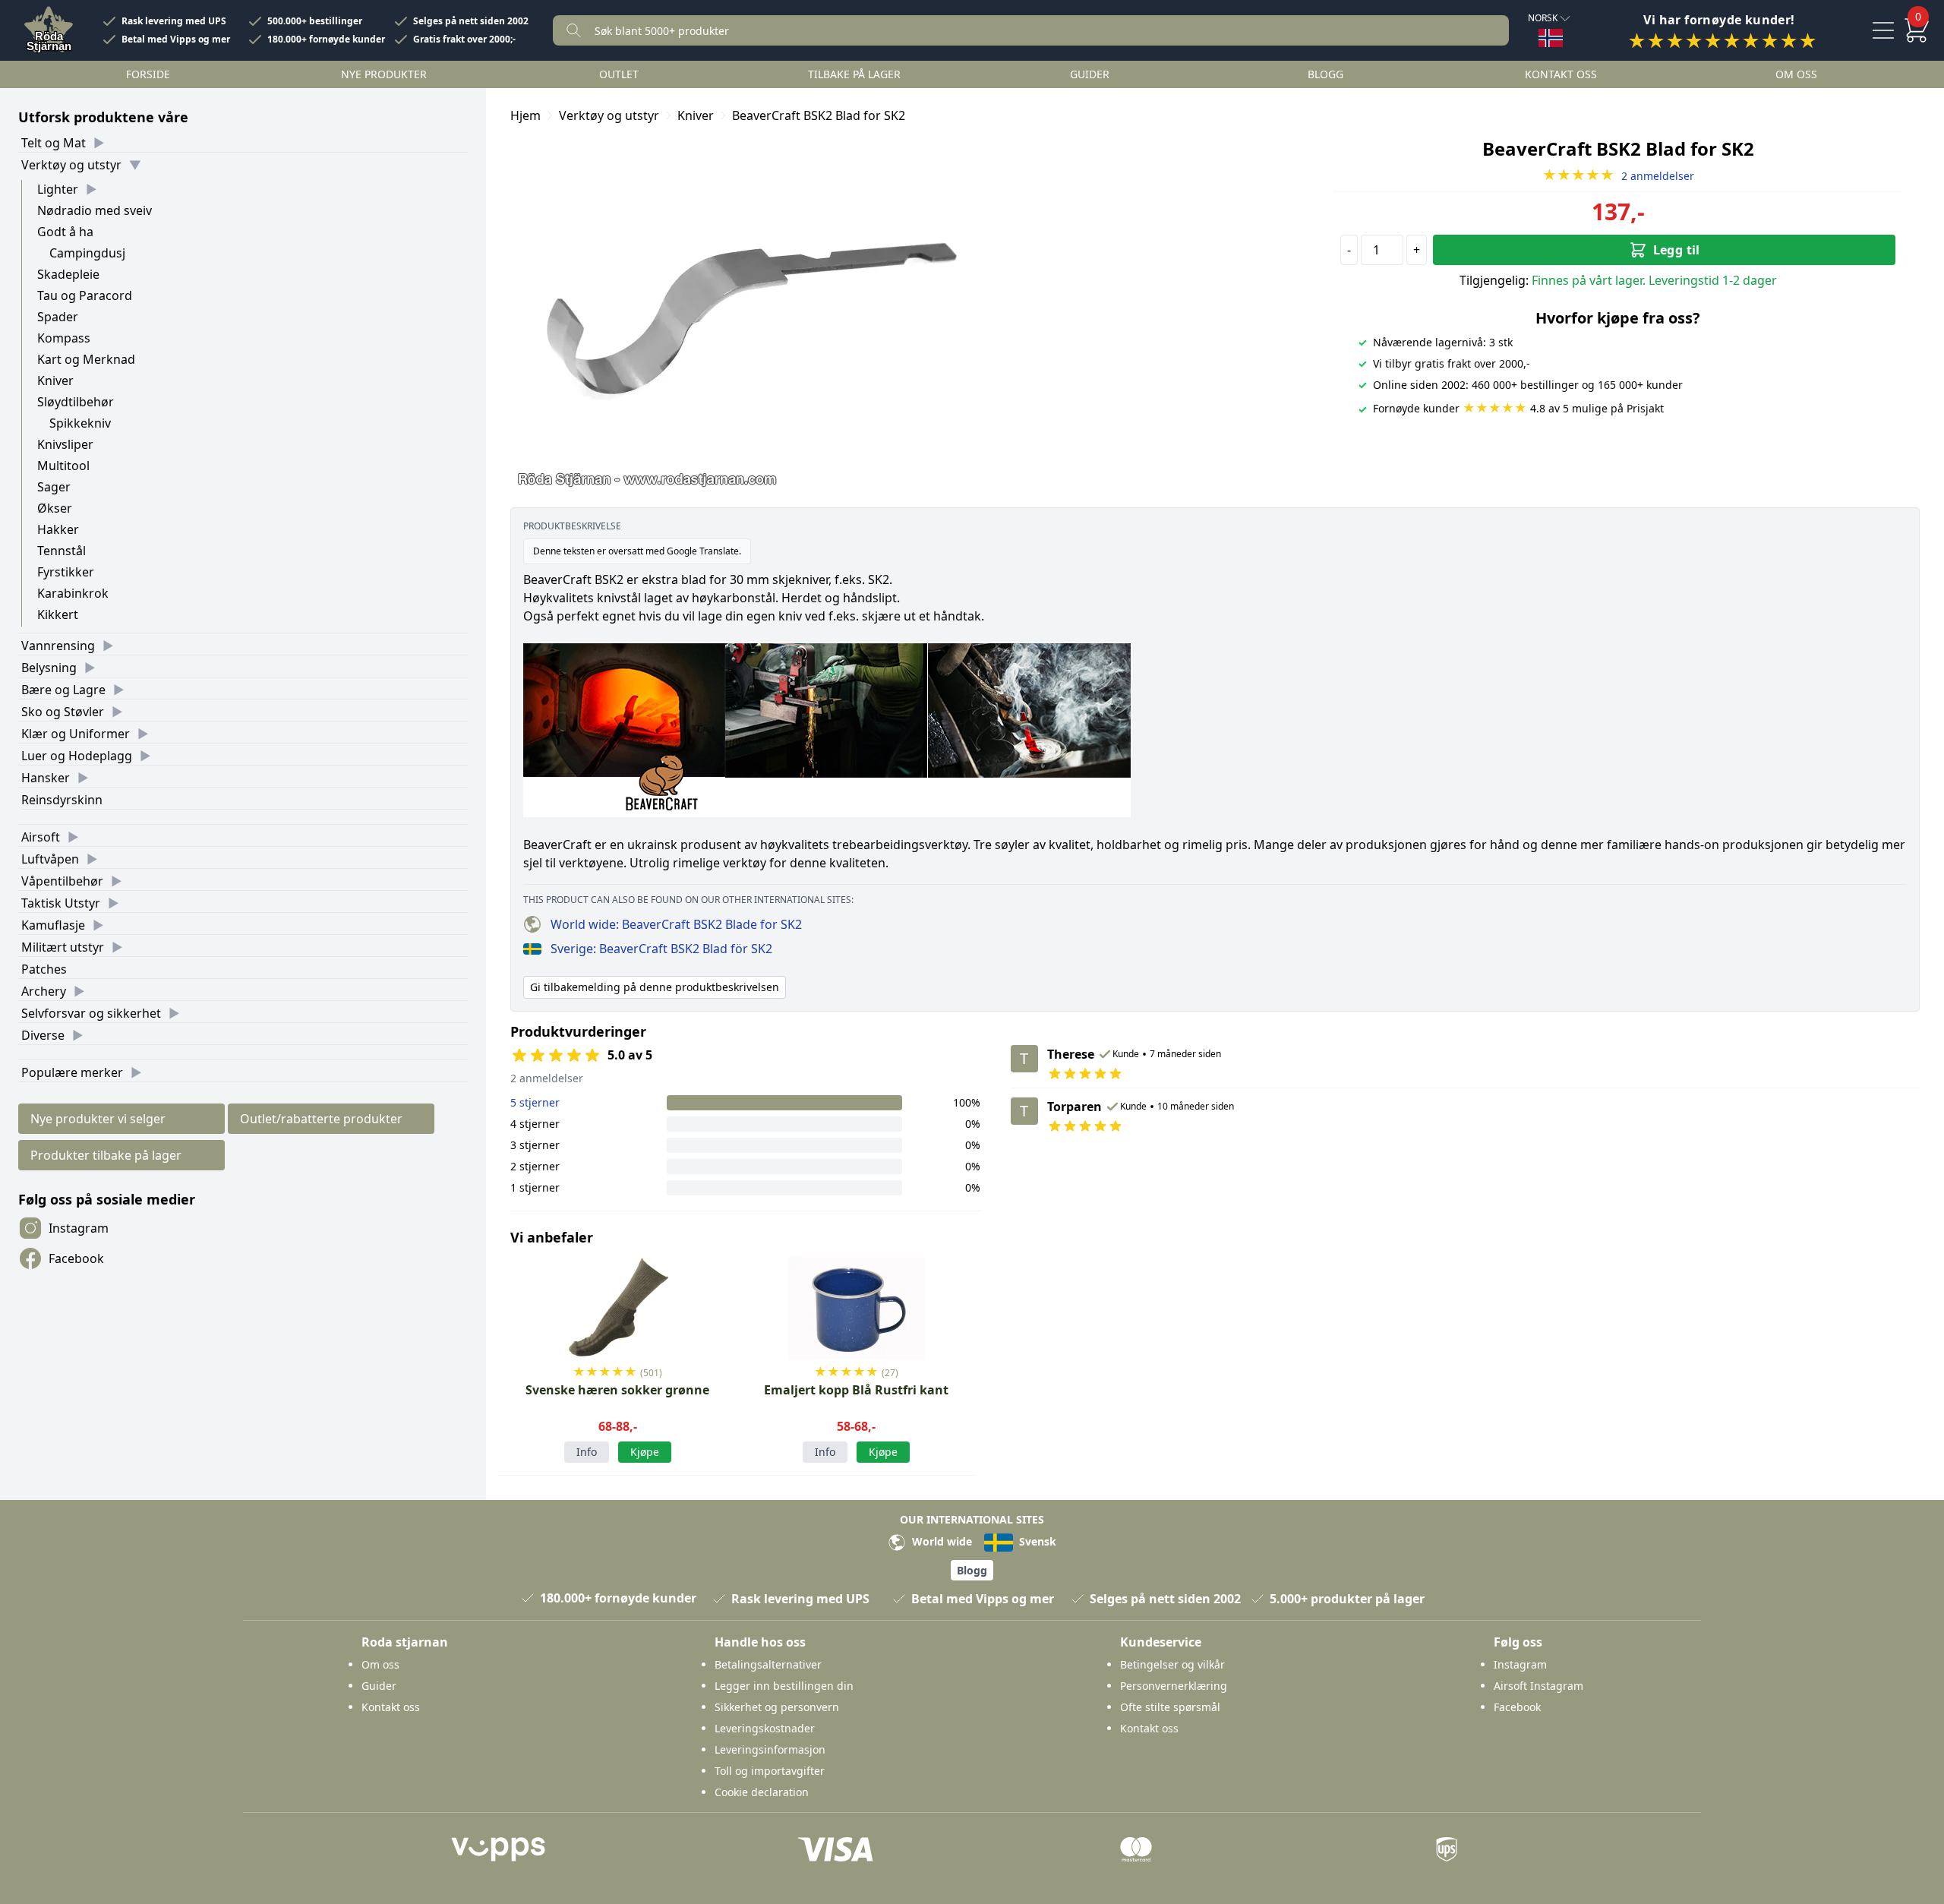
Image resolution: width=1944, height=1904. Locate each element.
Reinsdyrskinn (62, 800)
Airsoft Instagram (1538, 1686)
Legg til (1677, 250)
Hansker (46, 778)
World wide (940, 1541)
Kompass (64, 338)
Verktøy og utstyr (71, 165)
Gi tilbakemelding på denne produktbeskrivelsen (655, 987)
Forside (148, 74)
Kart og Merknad (86, 359)
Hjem (525, 115)
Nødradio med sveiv (95, 210)
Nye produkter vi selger (98, 1119)
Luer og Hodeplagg (77, 756)
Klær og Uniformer (76, 734)
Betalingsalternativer (768, 1664)
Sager (54, 487)
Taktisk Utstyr (61, 903)
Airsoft (41, 837)
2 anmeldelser (1618, 176)
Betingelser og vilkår (1172, 1664)
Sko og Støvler (63, 712)
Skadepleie (68, 274)
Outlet (619, 74)
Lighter (58, 189)
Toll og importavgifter (770, 1771)
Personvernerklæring (1174, 1686)
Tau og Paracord (85, 295)
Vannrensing (58, 646)
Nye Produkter (384, 74)
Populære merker (72, 1072)
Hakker (58, 529)
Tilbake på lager (854, 74)
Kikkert (58, 614)
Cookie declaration (762, 1792)
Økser (55, 508)
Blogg (1325, 74)
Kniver (55, 380)
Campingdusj (87, 253)
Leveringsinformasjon (770, 1749)
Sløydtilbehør (76, 402)
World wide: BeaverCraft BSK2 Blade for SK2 (676, 924)
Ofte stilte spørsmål (1170, 1707)
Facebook (76, 1258)
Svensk (1036, 1541)
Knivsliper (65, 444)
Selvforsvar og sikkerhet (91, 1013)
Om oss (1796, 74)
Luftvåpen (50, 859)
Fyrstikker (66, 572)
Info (587, 1452)
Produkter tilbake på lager (106, 1155)
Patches (44, 969)
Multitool (63, 466)
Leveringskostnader (765, 1728)
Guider (1090, 74)
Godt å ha (65, 232)
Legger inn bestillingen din (784, 1686)
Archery (44, 991)
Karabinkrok (73, 593)
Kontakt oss (1561, 74)
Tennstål (62, 551)
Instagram (79, 1228)
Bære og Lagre (63, 690)
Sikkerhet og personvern (777, 1707)
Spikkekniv (80, 423)
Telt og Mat (54, 143)
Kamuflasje (53, 925)
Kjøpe (645, 1452)
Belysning (49, 668)
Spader (58, 317)
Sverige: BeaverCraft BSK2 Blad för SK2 (661, 949)
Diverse (43, 1035)
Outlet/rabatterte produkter (321, 1119)
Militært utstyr (63, 947)
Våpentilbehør (62, 881)
